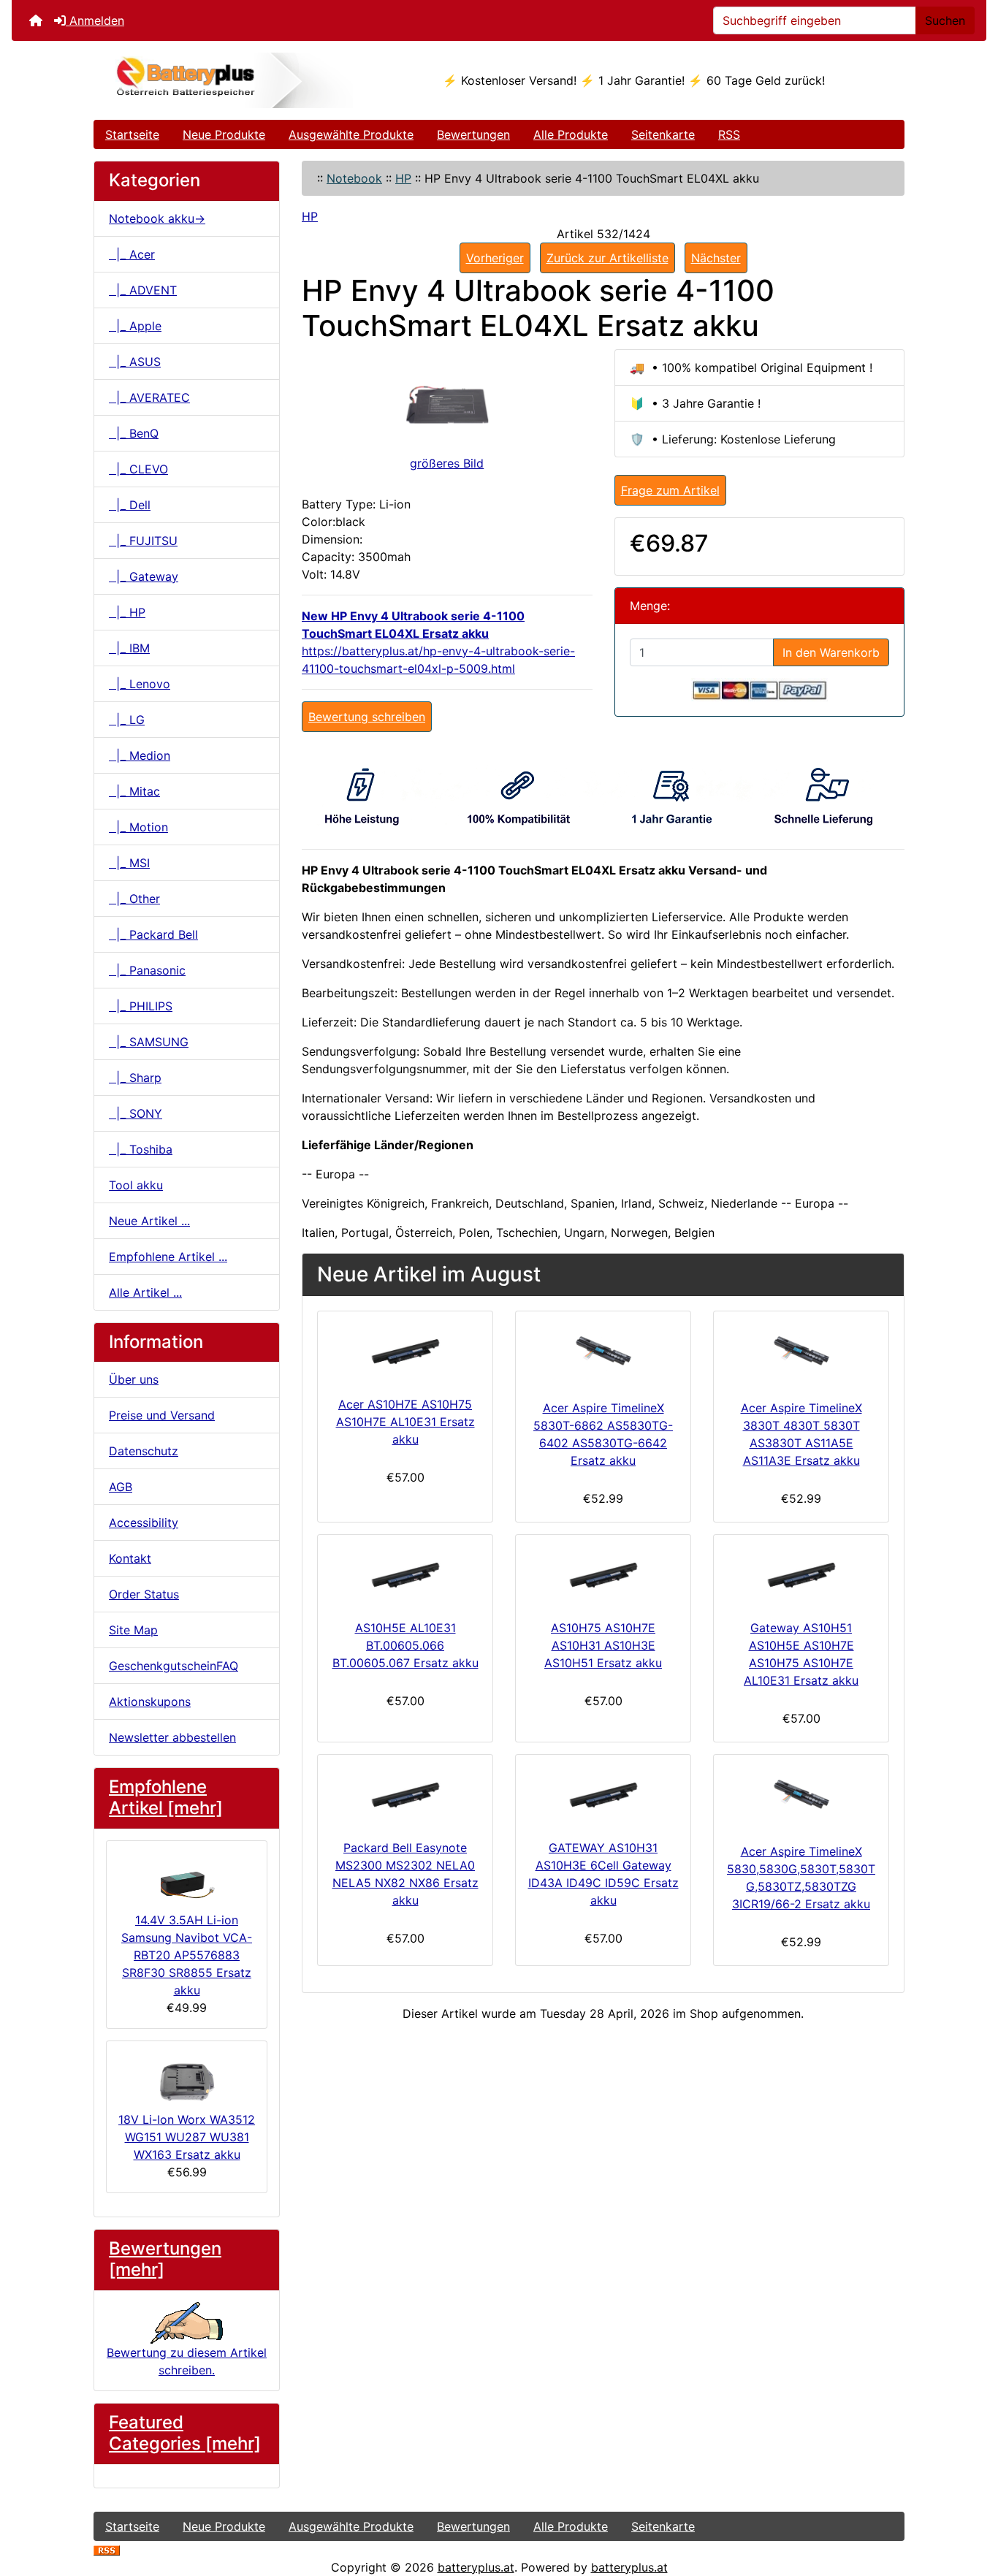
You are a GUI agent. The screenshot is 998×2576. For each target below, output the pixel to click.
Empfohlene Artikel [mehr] (166, 1797)
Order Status (144, 1594)
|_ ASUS (135, 362)
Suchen (945, 20)
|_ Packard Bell (153, 934)
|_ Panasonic (147, 970)
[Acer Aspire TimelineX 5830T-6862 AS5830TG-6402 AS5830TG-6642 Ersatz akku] (603, 1352)
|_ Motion (138, 827)
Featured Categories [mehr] (185, 2433)
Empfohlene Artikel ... (168, 1257)
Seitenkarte (663, 134)
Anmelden (95, 20)
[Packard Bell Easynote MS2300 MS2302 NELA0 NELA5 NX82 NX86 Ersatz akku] (405, 1794)
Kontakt (130, 1558)
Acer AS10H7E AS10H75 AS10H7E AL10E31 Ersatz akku (405, 1422)
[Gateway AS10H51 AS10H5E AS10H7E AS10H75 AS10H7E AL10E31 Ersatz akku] (801, 1574)
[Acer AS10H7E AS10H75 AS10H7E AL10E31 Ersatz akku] (405, 1350)
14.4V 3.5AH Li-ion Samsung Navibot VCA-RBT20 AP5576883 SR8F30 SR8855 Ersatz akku (187, 1955)
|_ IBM (129, 648)
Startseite (132, 134)
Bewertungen (473, 134)
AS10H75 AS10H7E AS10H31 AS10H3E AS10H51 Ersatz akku (603, 1645)
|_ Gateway (144, 576)
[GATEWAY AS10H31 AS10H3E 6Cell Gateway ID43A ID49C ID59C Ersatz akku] (603, 1794)
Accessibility (144, 1523)
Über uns (134, 1379)
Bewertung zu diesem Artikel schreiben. (187, 2361)
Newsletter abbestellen (172, 1737)
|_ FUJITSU (143, 541)
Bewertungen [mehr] (165, 2259)
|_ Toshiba (141, 1149)
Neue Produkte (224, 134)
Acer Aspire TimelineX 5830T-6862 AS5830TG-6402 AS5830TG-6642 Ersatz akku (603, 1434)
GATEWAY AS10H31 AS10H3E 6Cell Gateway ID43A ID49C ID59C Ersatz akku (603, 1874)
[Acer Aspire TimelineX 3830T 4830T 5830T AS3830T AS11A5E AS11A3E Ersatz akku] (801, 1352)
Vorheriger (495, 258)
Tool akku (136, 1185)
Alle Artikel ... (145, 1292)
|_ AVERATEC (149, 397)
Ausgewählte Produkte (351, 134)
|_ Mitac (134, 791)
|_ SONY (136, 1113)
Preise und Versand (162, 1415)
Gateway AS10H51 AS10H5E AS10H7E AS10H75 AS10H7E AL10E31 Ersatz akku (801, 1654)
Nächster (716, 258)
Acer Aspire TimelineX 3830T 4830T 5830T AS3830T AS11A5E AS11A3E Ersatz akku (801, 1434)
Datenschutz (144, 1451)
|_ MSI (129, 863)
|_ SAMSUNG (149, 1042)
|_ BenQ (134, 433)
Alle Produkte (571, 134)
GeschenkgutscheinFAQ (174, 1666)
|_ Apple (135, 326)
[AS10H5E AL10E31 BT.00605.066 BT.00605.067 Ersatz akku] (405, 1574)
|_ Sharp (135, 1078)
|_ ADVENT (143, 290)
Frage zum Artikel (670, 490)
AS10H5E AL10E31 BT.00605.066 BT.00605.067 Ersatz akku (405, 1645)
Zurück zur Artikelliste (607, 258)
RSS (729, 134)
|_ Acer (132, 254)
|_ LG (127, 720)
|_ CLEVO (138, 469)
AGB (121, 1487)
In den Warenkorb (831, 652)
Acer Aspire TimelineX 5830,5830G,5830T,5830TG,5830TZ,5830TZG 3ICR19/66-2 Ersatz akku (801, 1878)
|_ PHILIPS (141, 1006)
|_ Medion (140, 755)
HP (403, 178)
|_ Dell (130, 505)
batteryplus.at (476, 2567)
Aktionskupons (150, 1702)
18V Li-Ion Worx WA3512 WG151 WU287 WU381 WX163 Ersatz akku (187, 2137)
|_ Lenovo (140, 684)
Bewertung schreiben (367, 717)
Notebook (354, 178)
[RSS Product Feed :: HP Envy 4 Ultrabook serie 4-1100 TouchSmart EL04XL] (107, 2550)
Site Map (133, 1630)
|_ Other (134, 899)
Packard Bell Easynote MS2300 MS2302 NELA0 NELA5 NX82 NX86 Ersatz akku (405, 1874)
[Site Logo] (229, 80)
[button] (971, 2504)
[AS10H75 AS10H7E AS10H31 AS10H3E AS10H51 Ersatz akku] (603, 1574)
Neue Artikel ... (149, 1221)
